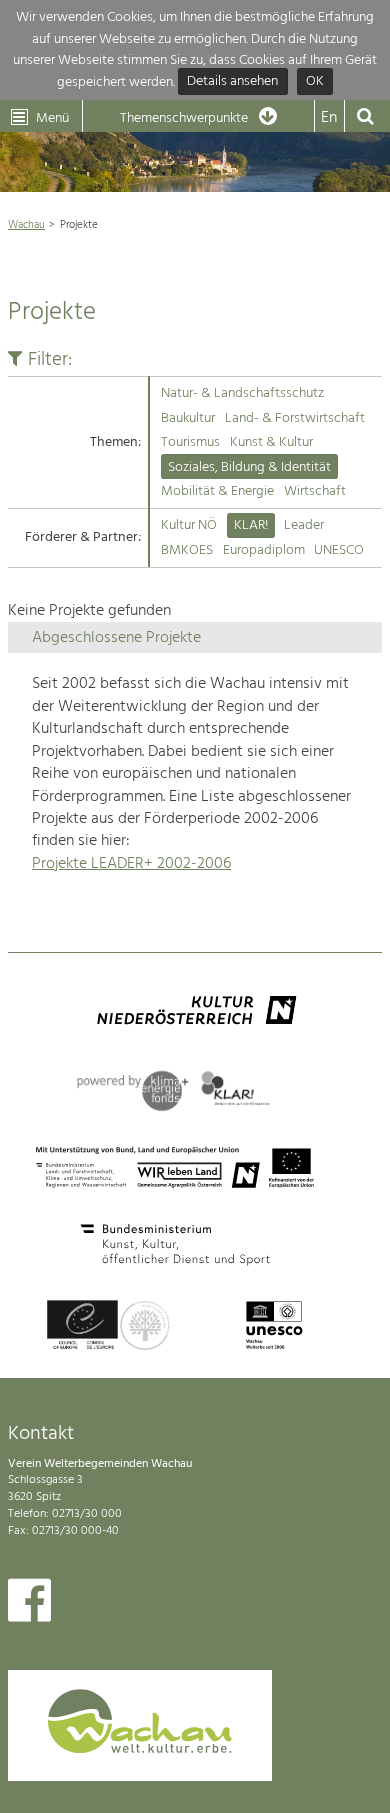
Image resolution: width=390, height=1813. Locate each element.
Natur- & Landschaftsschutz (242, 393)
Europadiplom (264, 550)
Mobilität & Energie (217, 491)
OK (315, 82)
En (329, 118)
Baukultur (188, 418)
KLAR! (251, 525)
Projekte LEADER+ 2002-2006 (131, 864)
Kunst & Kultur (271, 442)
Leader (304, 525)
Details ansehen (232, 82)
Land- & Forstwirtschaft (295, 418)
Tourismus (190, 442)
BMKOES (187, 550)
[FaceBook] (29, 1605)
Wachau (26, 225)
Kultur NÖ (189, 525)
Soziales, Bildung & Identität (249, 467)
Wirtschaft (315, 491)
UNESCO (339, 550)
